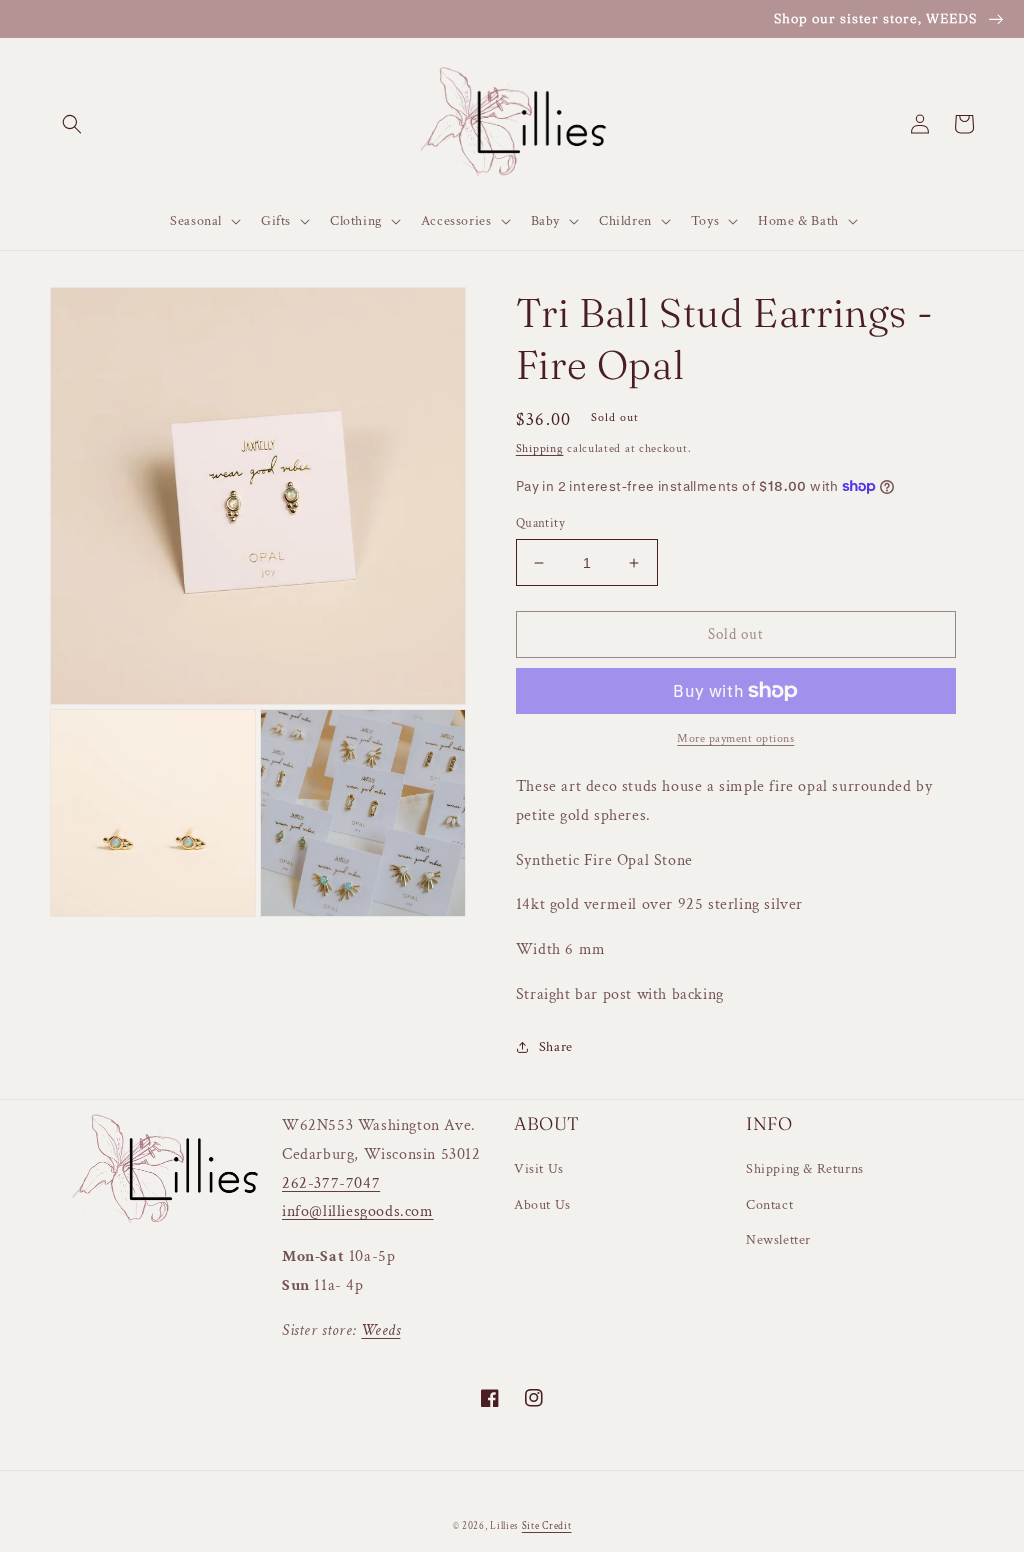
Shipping (540, 448)
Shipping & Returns (805, 1169)
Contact (769, 1205)
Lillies (506, 1526)
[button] (72, 124)
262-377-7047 (331, 1183)
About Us (542, 1205)
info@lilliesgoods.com (358, 1211)
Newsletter (778, 1240)
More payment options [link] (735, 738)
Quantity (540, 523)
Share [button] (556, 1047)
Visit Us (539, 1169)
